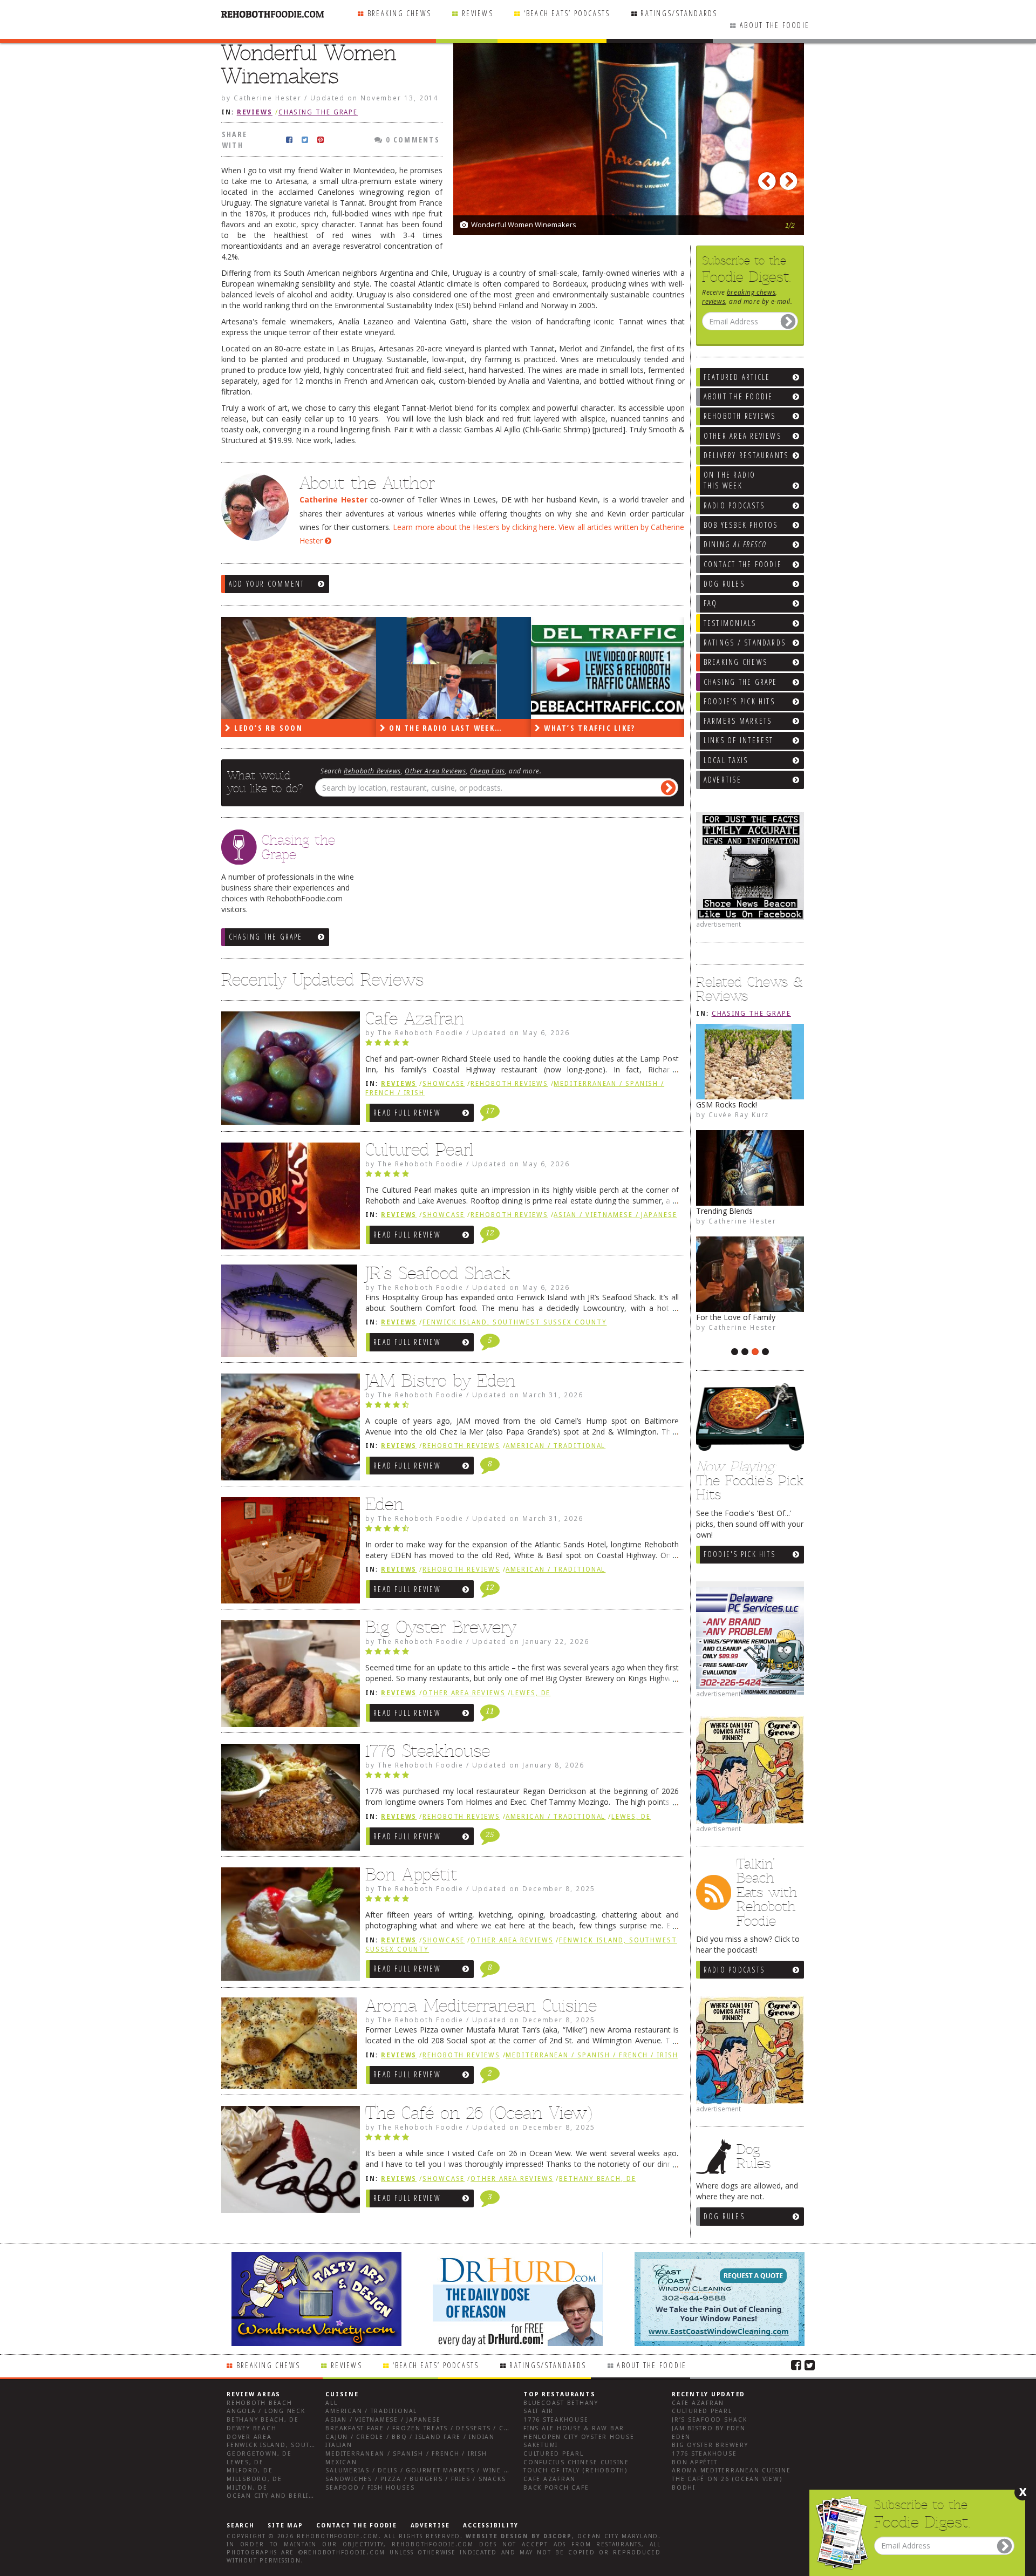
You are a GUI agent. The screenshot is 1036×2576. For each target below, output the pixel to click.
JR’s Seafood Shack (438, 1273)
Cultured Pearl (420, 1150)
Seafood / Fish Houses (370, 2488)
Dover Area (249, 2437)
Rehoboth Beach (260, 2403)
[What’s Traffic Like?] (608, 668)
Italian (339, 2445)
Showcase (444, 1084)
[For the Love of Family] (750, 1274)
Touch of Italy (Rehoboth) (575, 2470)
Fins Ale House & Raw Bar (574, 2428)
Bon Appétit (411, 1874)
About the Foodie (775, 25)
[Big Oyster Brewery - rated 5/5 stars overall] (522, 1654)
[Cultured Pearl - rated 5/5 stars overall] (522, 1177)
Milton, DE (247, 2488)
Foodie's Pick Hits (739, 1554)
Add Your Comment (267, 584)
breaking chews (751, 292)
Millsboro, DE (254, 2479)
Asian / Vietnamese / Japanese (615, 1215)
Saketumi (541, 2445)
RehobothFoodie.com (338, 2536)
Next (790, 178)
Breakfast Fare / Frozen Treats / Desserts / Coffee (425, 2428)
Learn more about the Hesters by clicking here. (475, 527)
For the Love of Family (736, 1317)
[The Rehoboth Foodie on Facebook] (796, 2364)
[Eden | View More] (288, 1553)
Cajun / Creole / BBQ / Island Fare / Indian (410, 2437)
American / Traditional (556, 1446)
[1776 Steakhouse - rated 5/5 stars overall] (522, 1778)
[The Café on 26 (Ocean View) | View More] (288, 2162)
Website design (497, 2536)
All (331, 2403)
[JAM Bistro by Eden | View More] (288, 1430)
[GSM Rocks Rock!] (750, 1062)
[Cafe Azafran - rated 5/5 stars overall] (522, 1045)
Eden (384, 1504)
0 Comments (411, 140)
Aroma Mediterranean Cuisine (481, 2006)
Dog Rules (724, 2216)
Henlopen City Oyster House (579, 2437)
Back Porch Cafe (556, 2488)
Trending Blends (724, 1211)
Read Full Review (407, 1113)
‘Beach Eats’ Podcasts (567, 13)
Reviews (478, 13)
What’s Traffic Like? (588, 728)
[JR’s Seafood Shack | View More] (288, 1315)
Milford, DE (250, 2470)
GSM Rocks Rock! (727, 1105)
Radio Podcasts (734, 1970)
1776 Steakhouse (428, 1751)
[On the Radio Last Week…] (454, 668)
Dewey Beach (251, 2428)
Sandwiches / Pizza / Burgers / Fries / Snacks (415, 2479)
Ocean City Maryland (618, 2536)
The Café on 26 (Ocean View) (479, 2113)
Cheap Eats (488, 771)
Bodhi (684, 2488)
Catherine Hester (742, 1221)
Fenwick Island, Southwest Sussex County (514, 1322)
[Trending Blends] (750, 1168)
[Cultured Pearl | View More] (288, 1199)
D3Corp (558, 2536)
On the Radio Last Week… (444, 728)
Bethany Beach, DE (597, 2179)
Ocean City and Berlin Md (277, 2496)
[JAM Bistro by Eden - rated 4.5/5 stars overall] (522, 1408)
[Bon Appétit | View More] (288, 1927)
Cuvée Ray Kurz (739, 1114)
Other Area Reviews (435, 771)
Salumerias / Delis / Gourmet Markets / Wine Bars (424, 2470)
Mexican (341, 2462)
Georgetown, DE (259, 2454)
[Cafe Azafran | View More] (288, 1071)
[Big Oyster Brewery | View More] (288, 1676)
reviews (714, 301)
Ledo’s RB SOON (267, 728)
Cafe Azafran (415, 1018)
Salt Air (539, 2411)
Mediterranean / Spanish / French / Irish (592, 2055)
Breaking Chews (399, 13)
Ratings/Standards (679, 13)
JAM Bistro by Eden (440, 1381)
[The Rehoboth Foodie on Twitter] (810, 2364)
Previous (769, 178)
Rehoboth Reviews (372, 771)
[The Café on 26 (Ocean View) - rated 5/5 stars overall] (522, 2140)
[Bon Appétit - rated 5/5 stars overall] (522, 1901)
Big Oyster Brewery (441, 1627)
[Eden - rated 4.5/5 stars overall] (522, 1531)
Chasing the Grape (751, 1014)
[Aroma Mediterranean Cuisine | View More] (288, 2047)
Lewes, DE (531, 1693)
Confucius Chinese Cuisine (576, 2462)
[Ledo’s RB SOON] (299, 668)
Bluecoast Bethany (561, 2403)
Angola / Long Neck (266, 2411)
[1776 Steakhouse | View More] (288, 1800)
